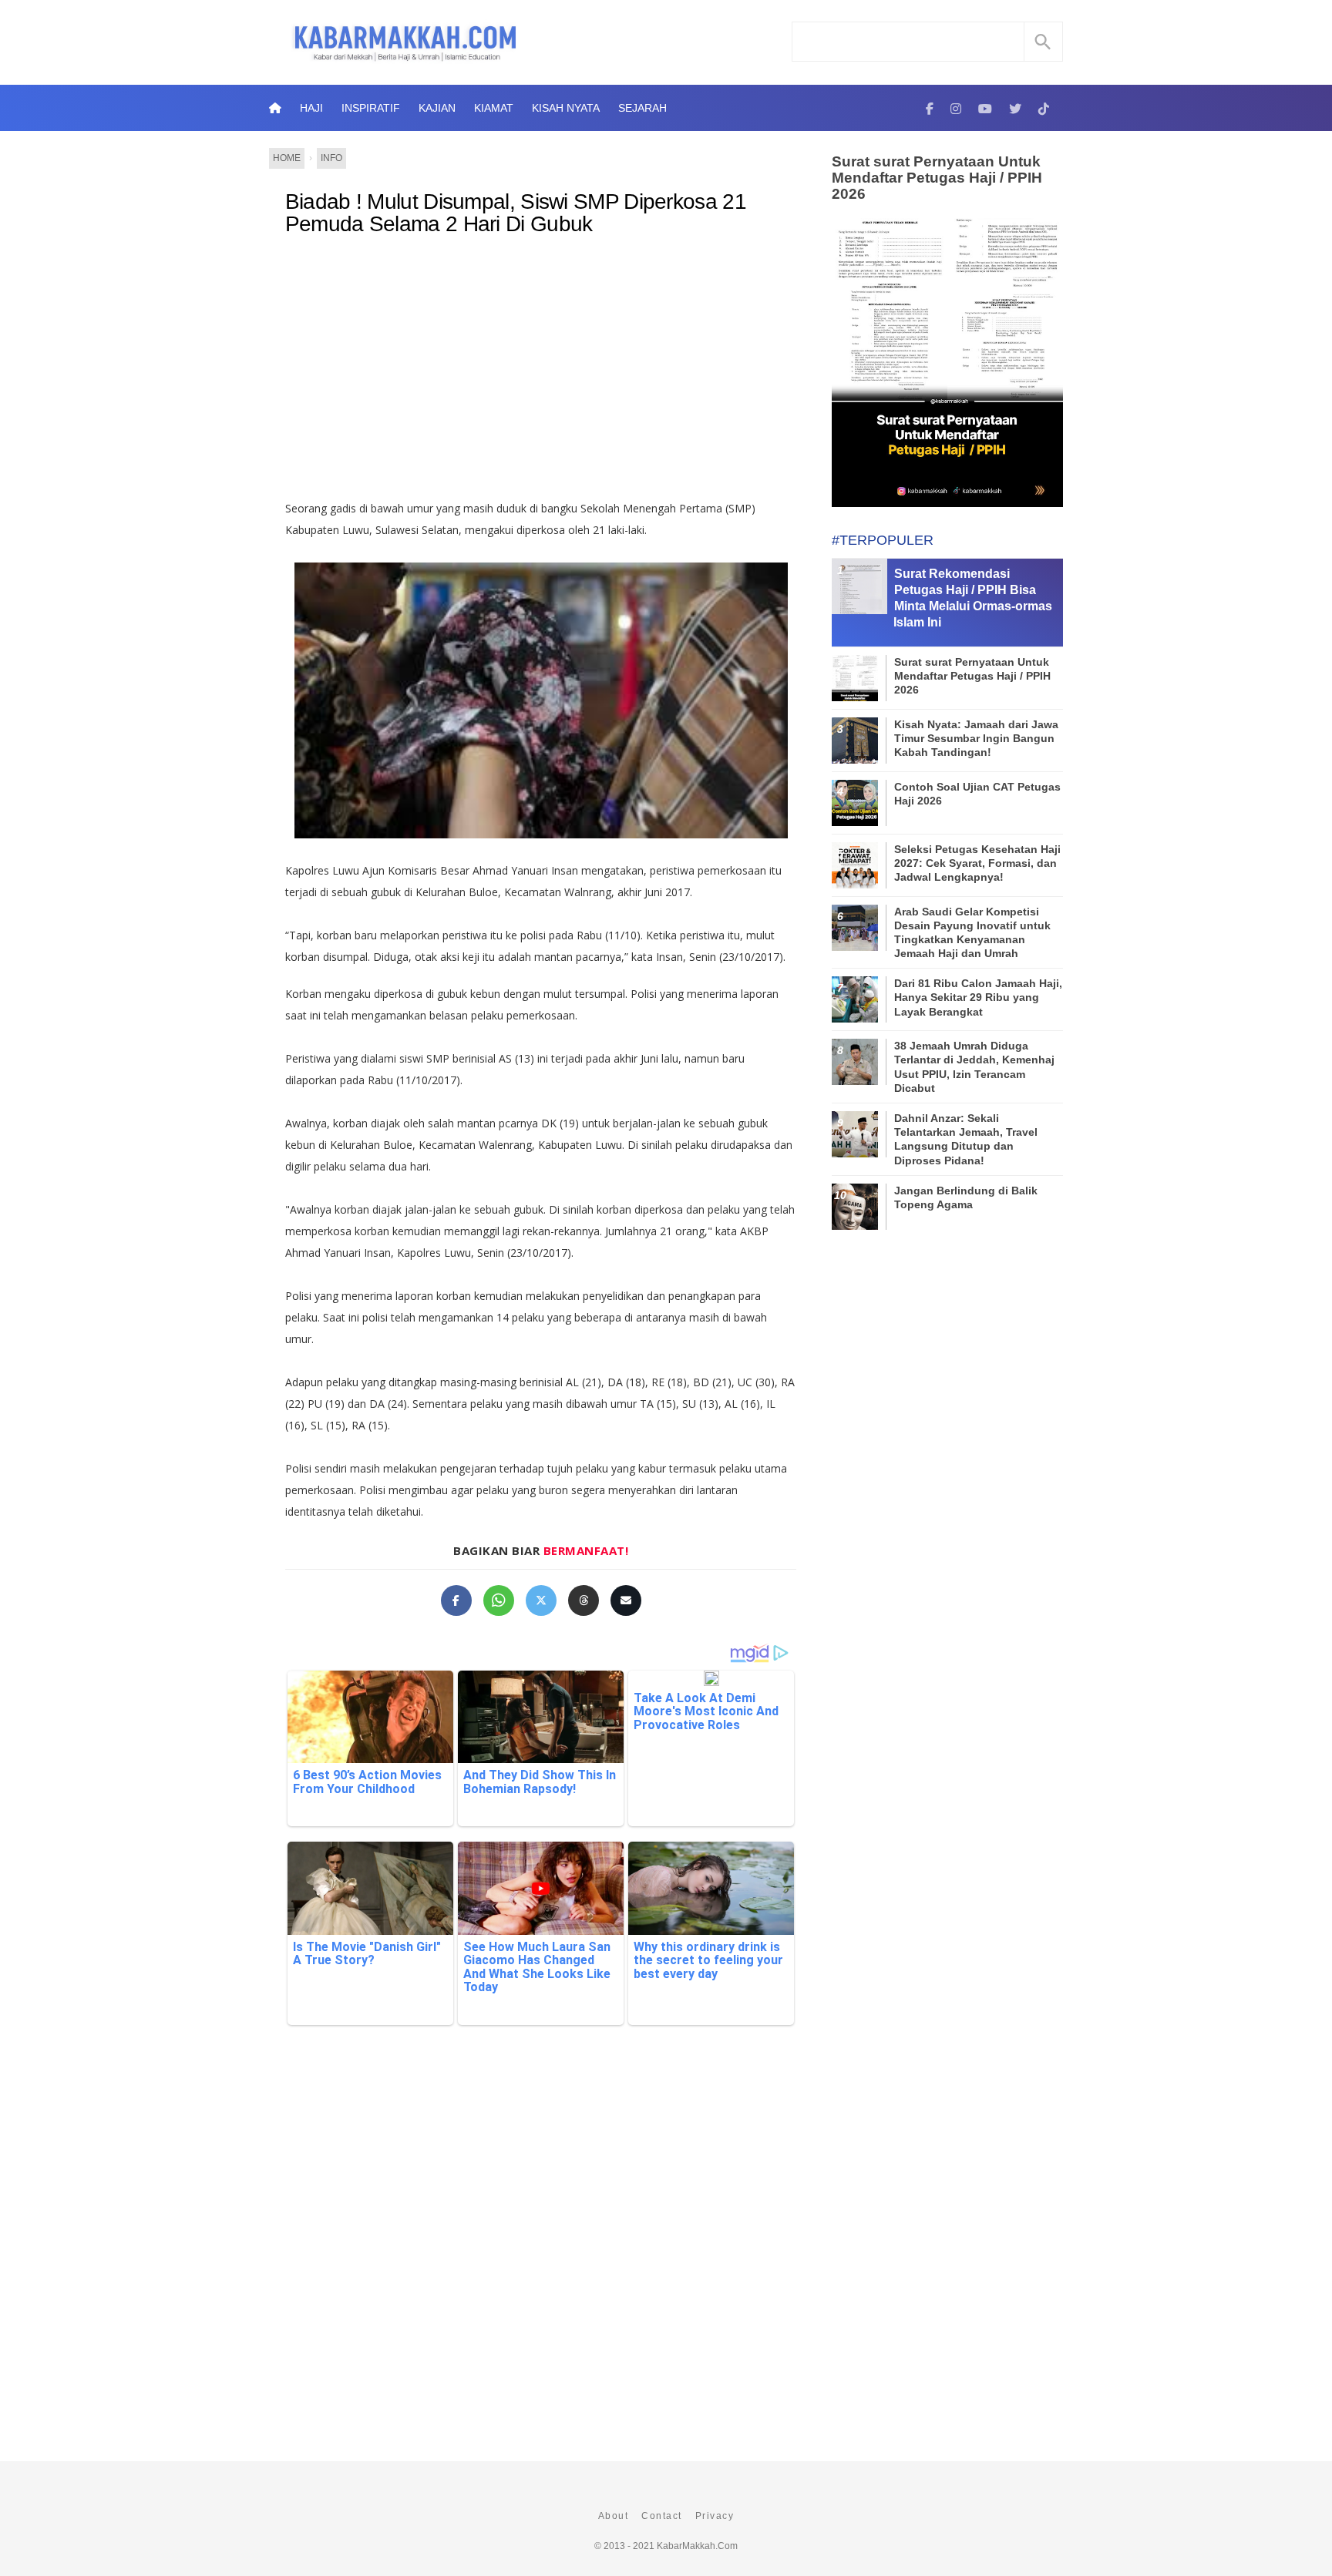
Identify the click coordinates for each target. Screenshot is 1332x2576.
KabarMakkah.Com (697, 2546)
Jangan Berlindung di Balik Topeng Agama (966, 1197)
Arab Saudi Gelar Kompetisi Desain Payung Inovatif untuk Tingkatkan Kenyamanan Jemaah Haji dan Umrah (972, 933)
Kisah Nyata (566, 108)
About (614, 2516)
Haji (311, 108)
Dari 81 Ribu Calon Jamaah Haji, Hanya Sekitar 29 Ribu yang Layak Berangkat (978, 997)
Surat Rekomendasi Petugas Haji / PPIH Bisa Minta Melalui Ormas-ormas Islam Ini (973, 598)
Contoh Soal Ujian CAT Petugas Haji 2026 (977, 794)
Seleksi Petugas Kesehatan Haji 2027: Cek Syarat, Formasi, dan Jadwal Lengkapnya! (977, 863)
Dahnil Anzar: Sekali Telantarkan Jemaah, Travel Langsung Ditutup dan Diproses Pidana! (966, 1139)
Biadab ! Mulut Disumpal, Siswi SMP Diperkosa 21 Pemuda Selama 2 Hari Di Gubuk (516, 213)
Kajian (437, 108)
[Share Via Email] (626, 1600)
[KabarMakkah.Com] (930, 108)
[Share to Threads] (584, 1600)
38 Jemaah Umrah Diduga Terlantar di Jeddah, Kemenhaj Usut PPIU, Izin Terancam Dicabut (974, 1067)
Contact (662, 2516)
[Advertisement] (541, 374)
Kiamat (494, 108)
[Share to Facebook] (456, 1600)
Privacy (715, 2516)
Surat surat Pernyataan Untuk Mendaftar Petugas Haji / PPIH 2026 (937, 178)
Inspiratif (371, 108)
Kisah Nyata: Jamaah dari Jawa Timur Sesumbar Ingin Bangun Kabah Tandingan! (976, 738)
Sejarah (642, 108)
